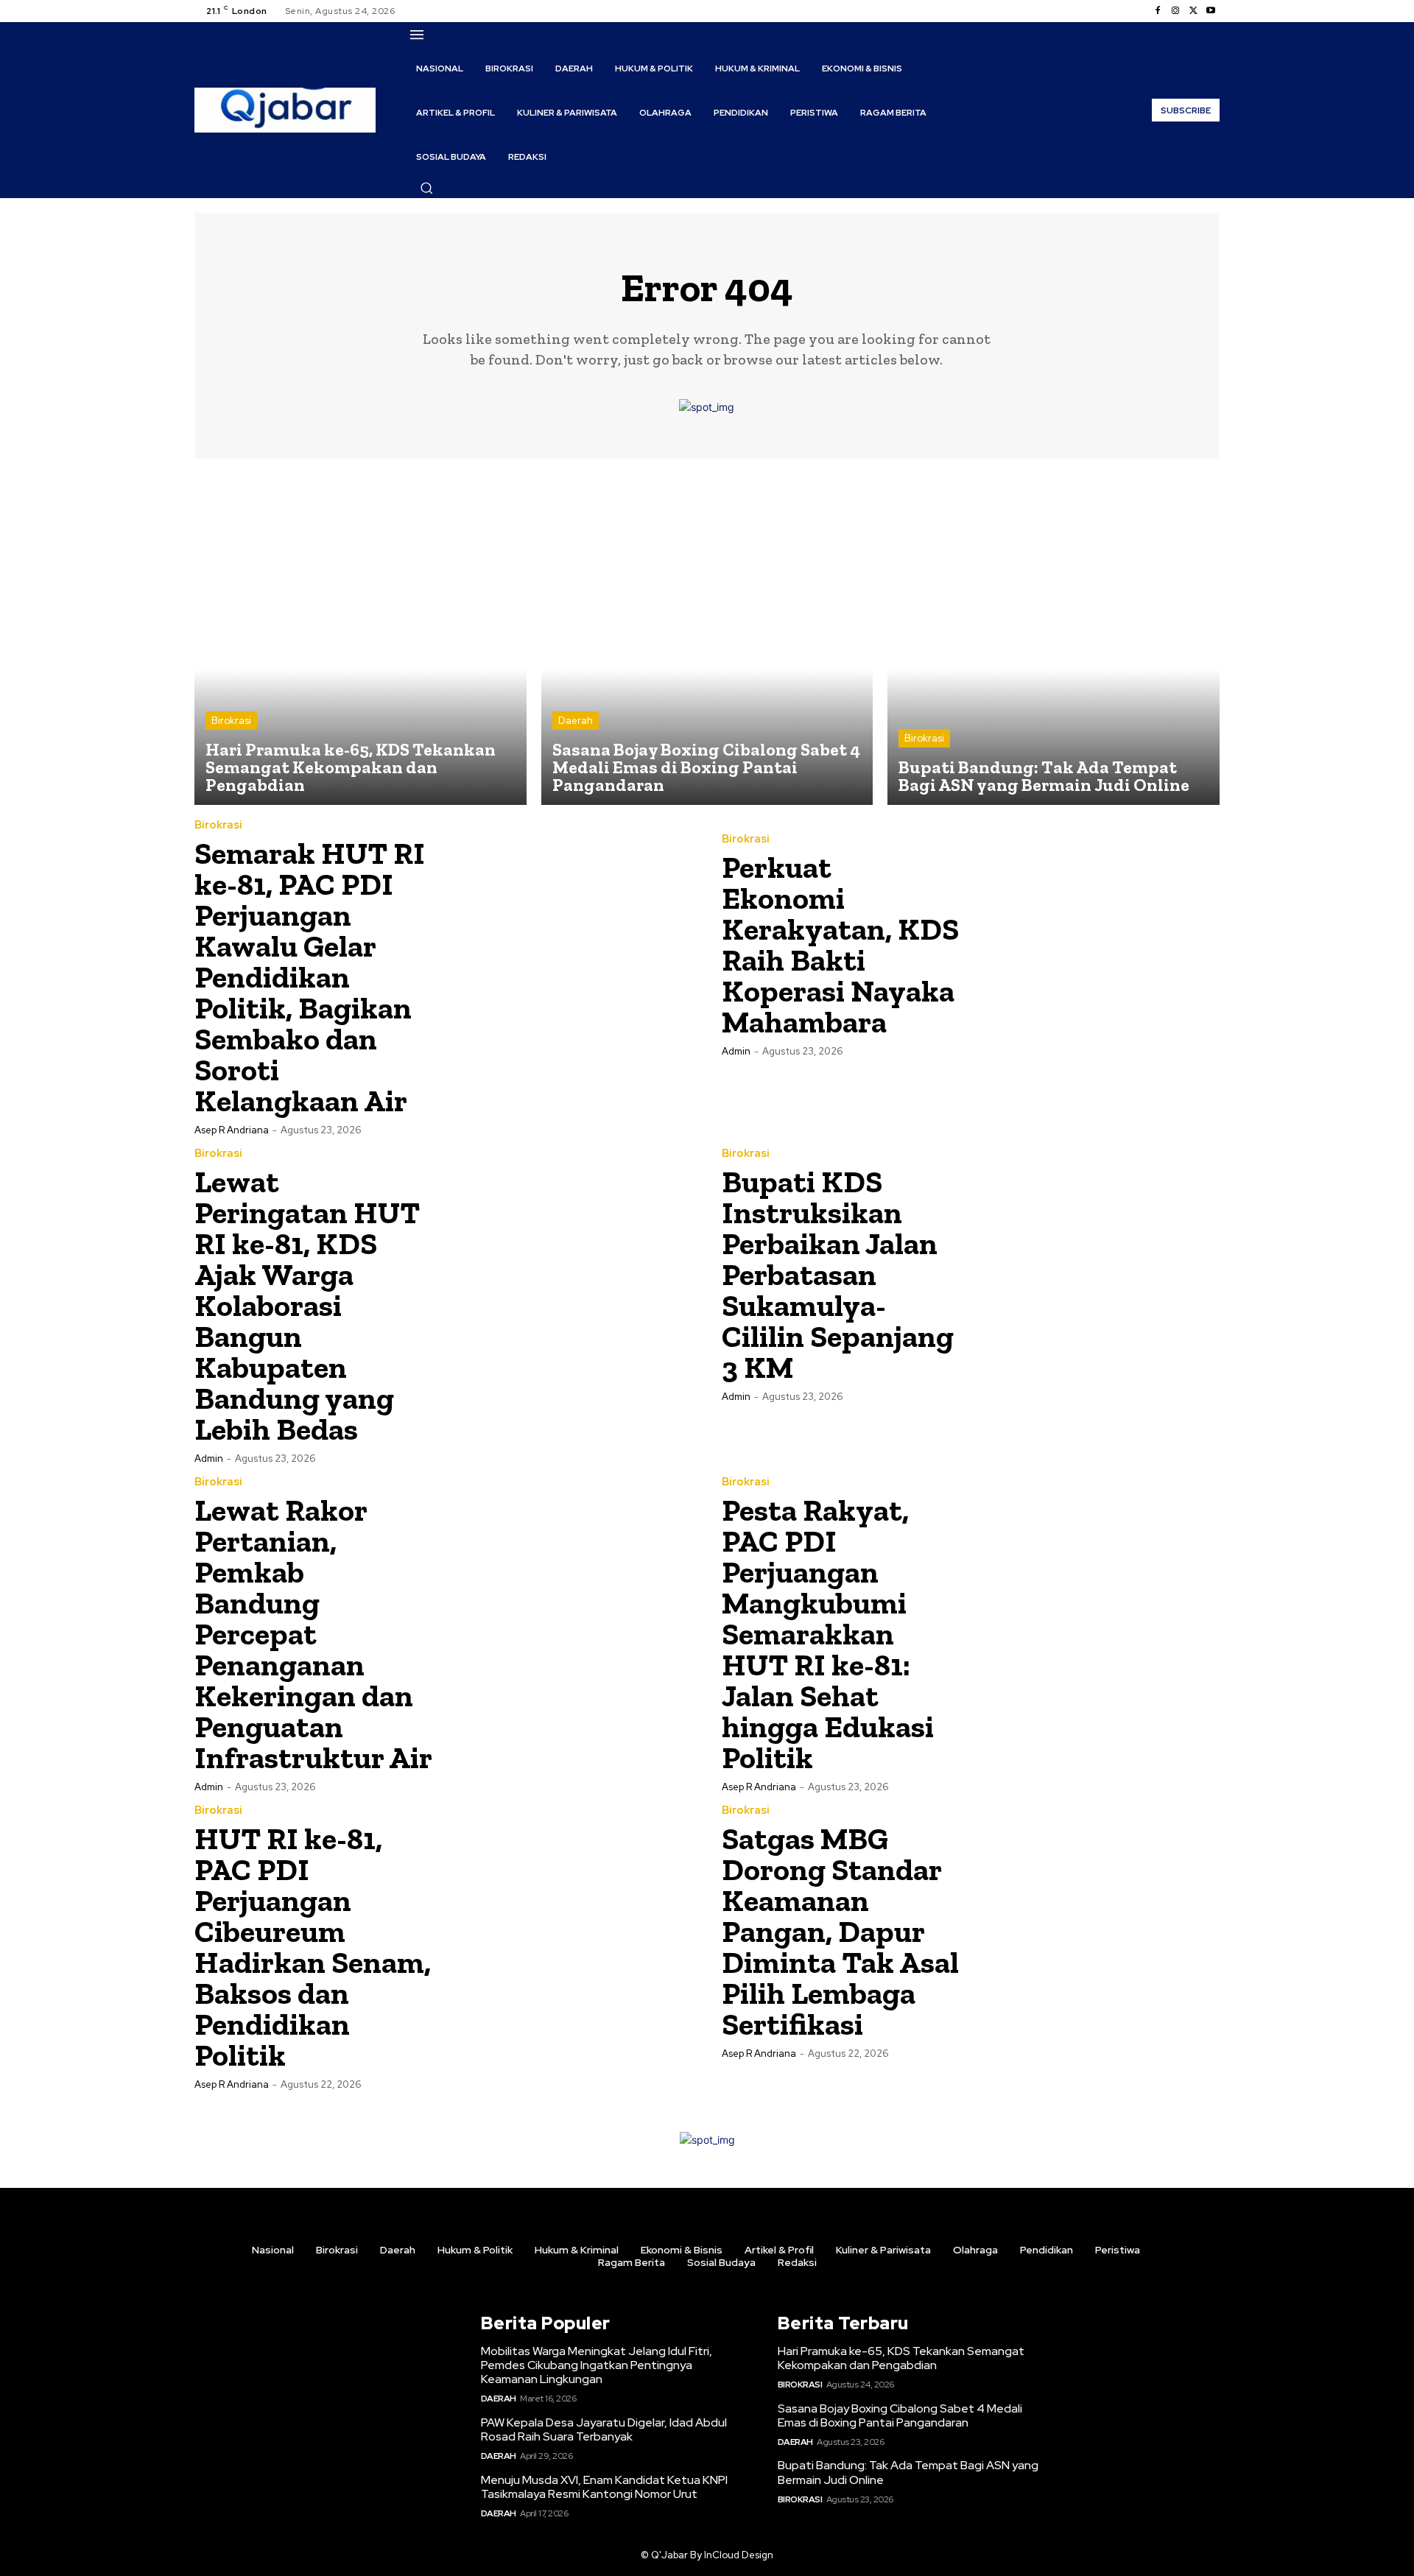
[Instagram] (1175, 11)
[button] (426, 188)
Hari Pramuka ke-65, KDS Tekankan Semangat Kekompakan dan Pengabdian (901, 2358)
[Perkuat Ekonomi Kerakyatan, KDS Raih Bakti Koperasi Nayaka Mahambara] (1095, 944)
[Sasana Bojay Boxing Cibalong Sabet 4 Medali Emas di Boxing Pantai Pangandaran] (707, 640)
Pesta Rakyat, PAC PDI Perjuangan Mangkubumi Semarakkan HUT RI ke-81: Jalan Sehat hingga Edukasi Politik (828, 1634)
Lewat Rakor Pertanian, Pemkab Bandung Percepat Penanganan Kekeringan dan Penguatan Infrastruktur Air (313, 1634)
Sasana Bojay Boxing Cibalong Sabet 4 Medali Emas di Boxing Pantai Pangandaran (900, 2415)
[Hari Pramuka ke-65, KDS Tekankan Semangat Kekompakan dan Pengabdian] (360, 640)
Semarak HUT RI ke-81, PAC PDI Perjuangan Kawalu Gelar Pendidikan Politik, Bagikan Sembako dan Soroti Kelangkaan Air (310, 977)
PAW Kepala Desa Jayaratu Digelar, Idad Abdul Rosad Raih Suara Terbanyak (604, 2429)
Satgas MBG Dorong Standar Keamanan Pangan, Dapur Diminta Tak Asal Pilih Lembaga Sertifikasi (840, 1931)
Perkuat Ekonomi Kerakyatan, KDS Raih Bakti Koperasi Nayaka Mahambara (840, 944)
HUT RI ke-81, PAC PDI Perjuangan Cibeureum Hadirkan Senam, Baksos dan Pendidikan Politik (313, 1947)
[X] (1193, 11)
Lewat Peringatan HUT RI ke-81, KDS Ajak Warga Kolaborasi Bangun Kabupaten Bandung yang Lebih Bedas (307, 1305)
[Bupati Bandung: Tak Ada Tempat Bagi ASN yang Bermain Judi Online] (1054, 640)
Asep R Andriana (232, 1130)
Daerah (576, 721)
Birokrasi (231, 721)
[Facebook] (1158, 11)
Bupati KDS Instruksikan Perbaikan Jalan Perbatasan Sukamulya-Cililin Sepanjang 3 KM (838, 1274)
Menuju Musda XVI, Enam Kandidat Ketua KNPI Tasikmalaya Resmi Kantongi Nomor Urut (604, 2487)
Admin (736, 1051)
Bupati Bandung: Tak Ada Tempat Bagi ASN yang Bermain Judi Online (908, 2472)
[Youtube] (1211, 11)
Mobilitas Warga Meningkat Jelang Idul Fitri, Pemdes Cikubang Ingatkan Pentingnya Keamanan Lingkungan (597, 2365)
